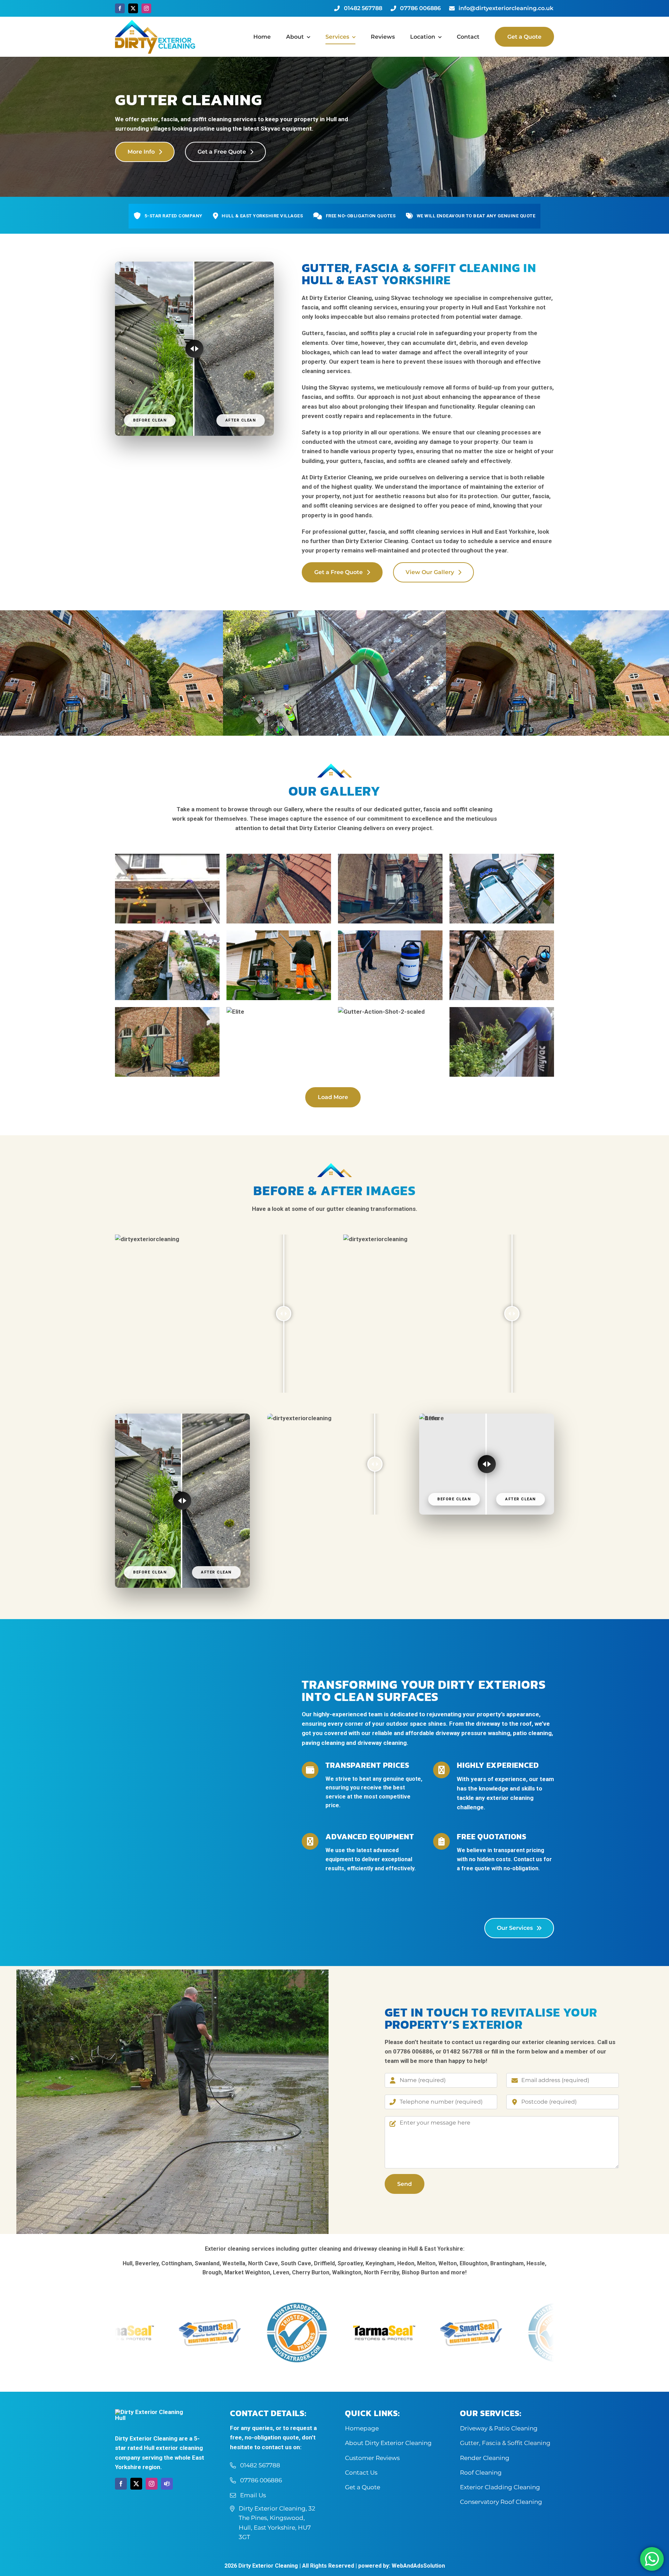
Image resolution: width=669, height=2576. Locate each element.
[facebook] (120, 8)
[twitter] (133, 8)
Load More (333, 1097)
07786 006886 (413, 2051)
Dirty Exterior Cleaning (268, 2566)
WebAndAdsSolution (418, 2566)
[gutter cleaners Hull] (111, 613)
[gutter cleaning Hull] (334, 613)
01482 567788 (463, 2051)
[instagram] (146, 8)
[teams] (167, 2484)
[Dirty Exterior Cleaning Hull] (155, 23)
